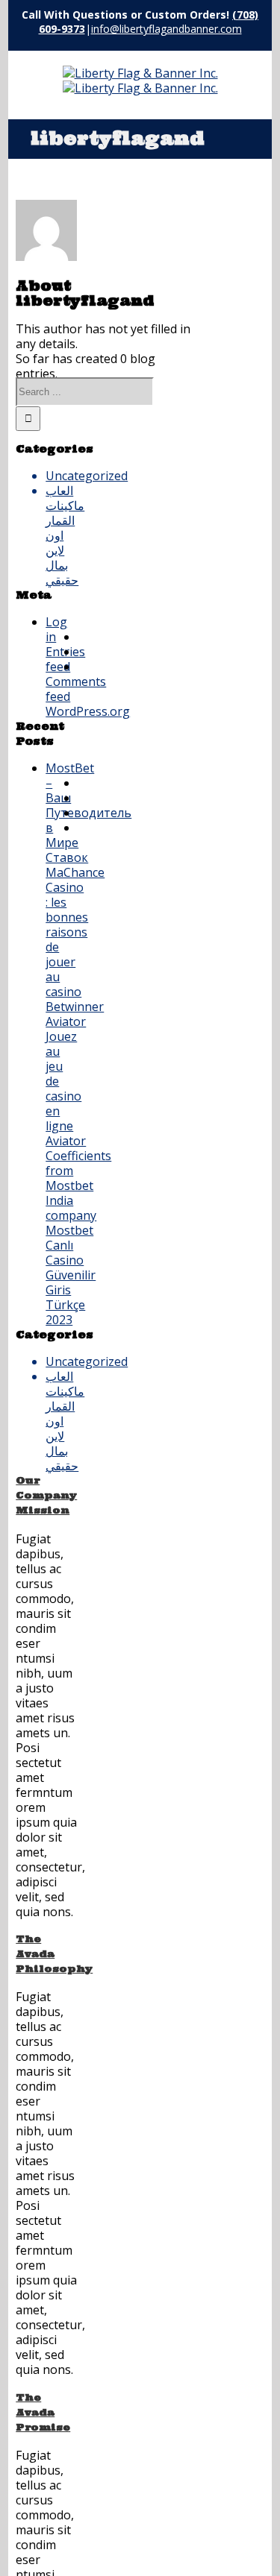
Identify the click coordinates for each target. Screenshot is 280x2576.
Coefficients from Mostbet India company (62, 1185)
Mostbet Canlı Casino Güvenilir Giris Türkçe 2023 (62, 1275)
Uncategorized (62, 476)
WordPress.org (62, 711)
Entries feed (62, 659)
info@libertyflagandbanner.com (167, 29)
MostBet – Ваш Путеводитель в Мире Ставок (62, 813)
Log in (56, 629)
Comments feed (62, 689)
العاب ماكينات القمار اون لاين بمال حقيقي (62, 535)
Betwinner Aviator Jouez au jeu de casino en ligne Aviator (62, 1074)
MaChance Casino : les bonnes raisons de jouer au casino (62, 932)
